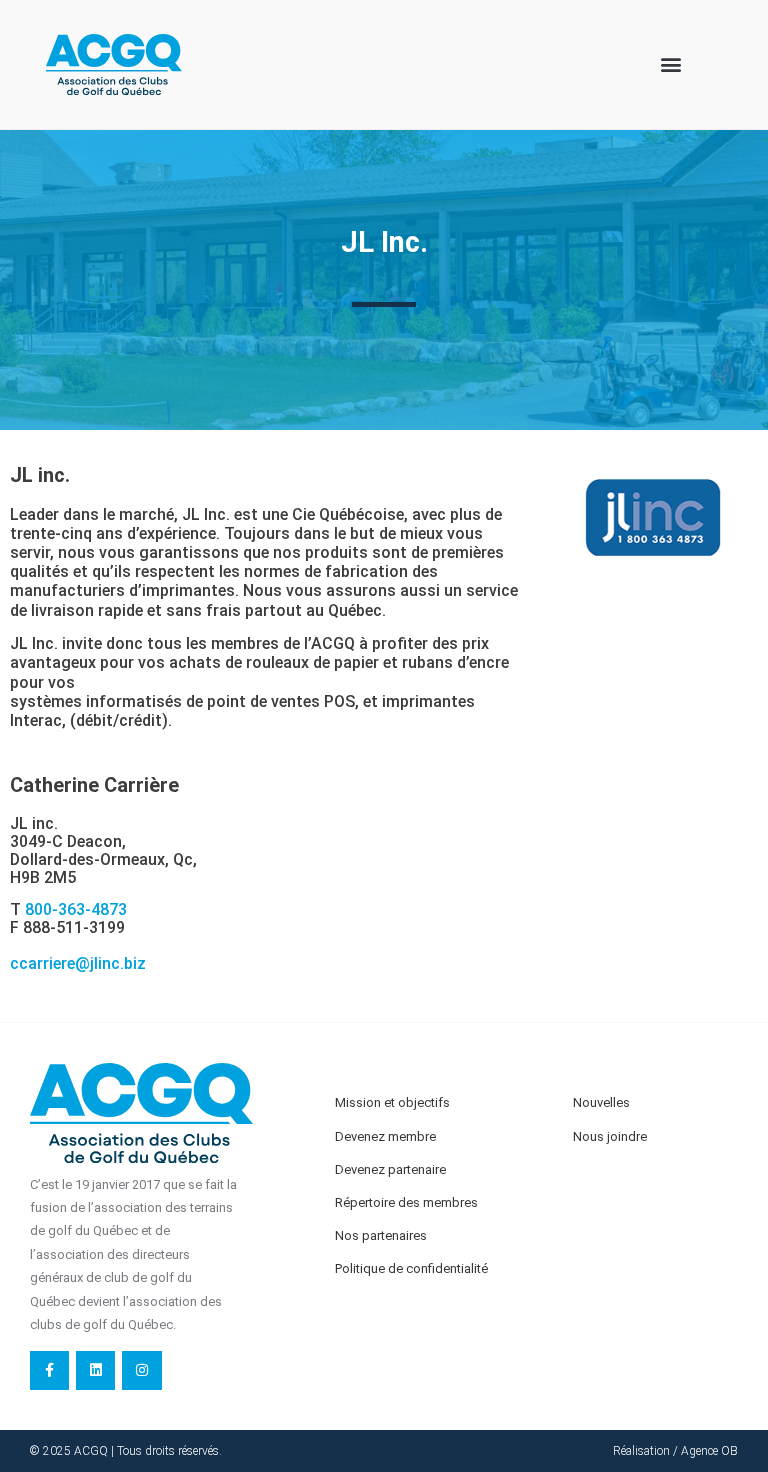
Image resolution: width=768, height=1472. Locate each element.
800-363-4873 (76, 909)
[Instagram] (141, 1370)
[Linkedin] (95, 1370)
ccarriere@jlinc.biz (78, 963)
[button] (671, 64)
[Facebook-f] (49, 1370)
